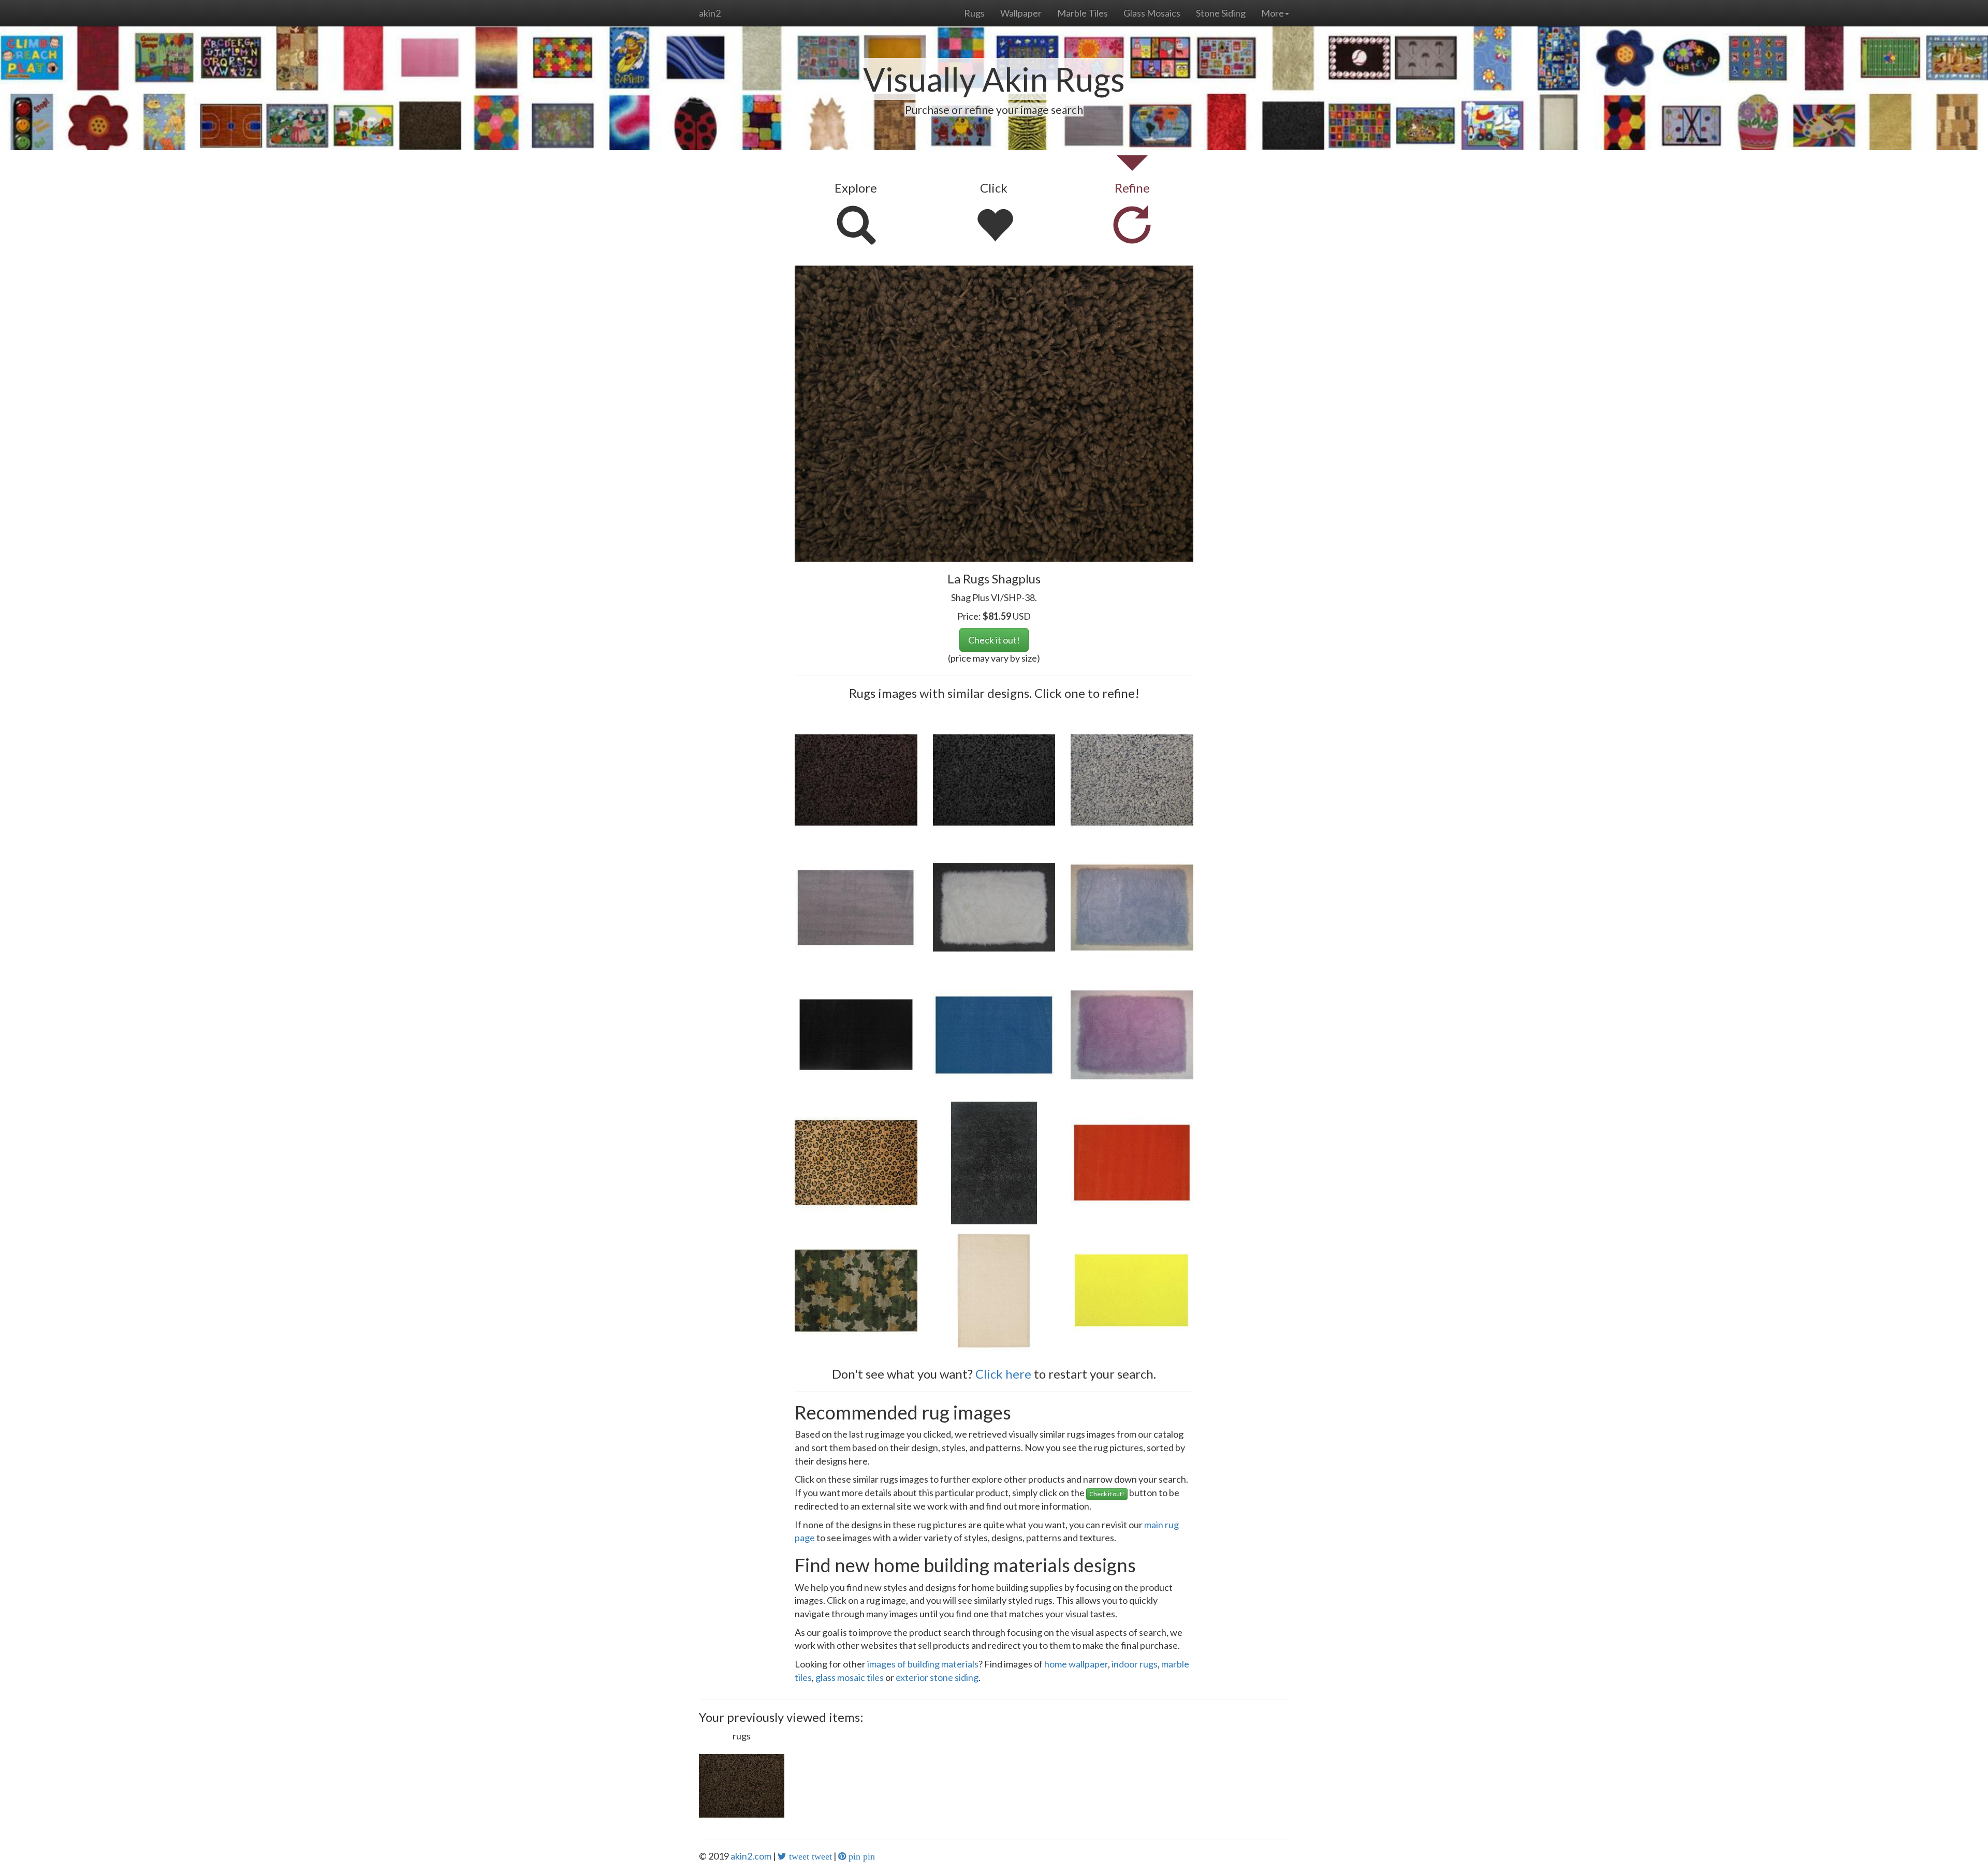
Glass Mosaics (1152, 13)
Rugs (974, 13)
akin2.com (751, 1856)
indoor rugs (1135, 1664)
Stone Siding (1221, 13)
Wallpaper (1021, 13)
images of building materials (923, 1664)
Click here (1003, 1374)
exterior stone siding (937, 1677)
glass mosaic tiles (850, 1677)
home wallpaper (1076, 1664)
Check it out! (994, 640)
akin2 (710, 13)
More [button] (1273, 13)
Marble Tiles (1083, 13)
